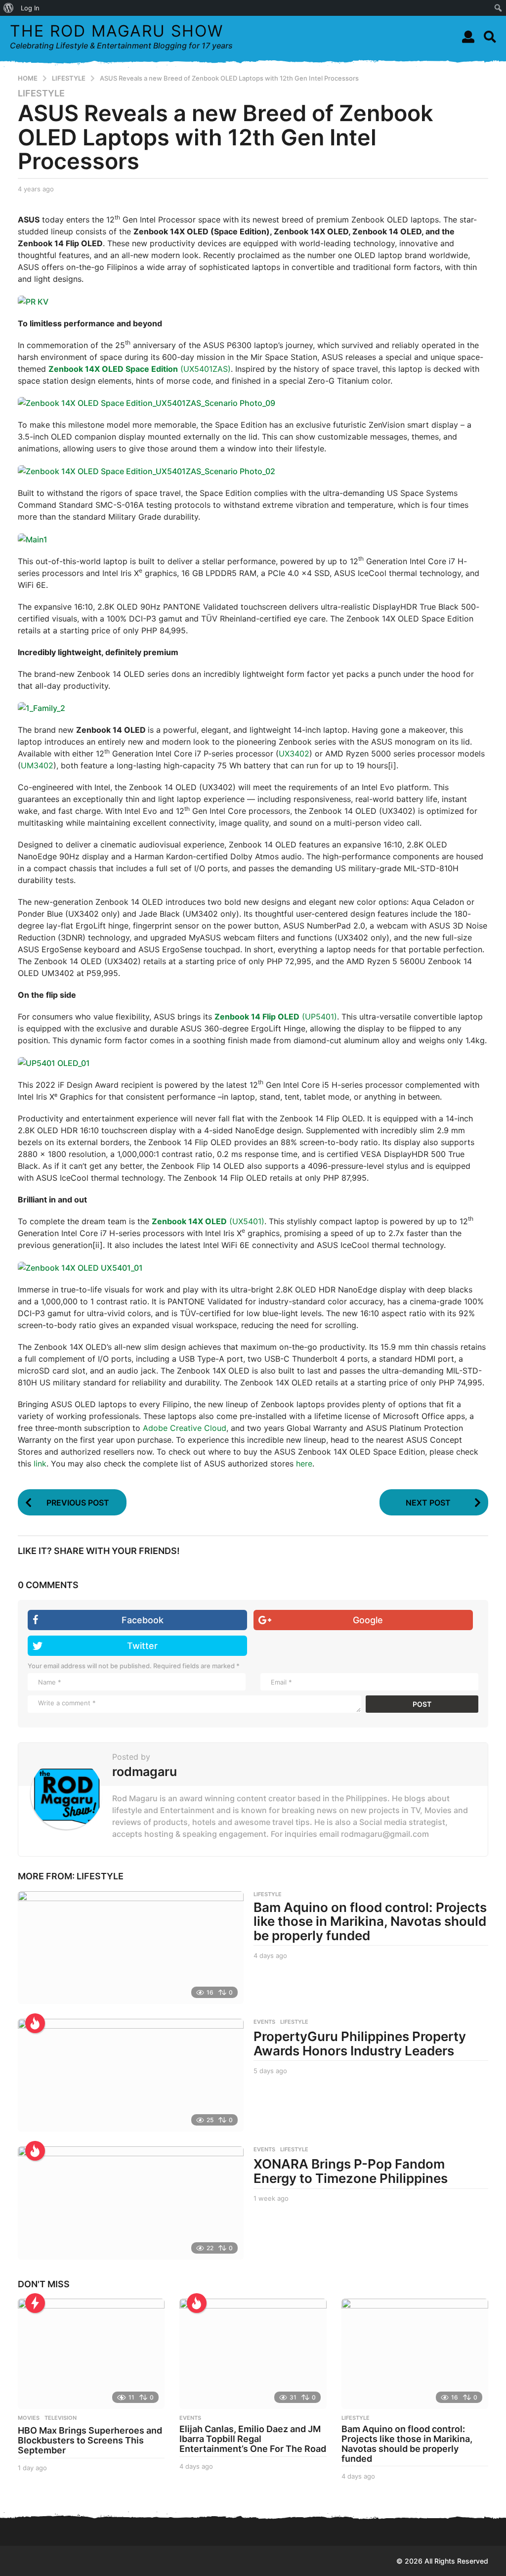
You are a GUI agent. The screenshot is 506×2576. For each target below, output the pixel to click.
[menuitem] (9, 8)
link (40, 1464)
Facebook (143, 1620)
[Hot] (35, 2023)
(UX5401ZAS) (140, 369)
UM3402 (37, 765)
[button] (468, 37)
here (304, 1464)
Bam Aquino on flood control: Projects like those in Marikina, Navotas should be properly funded (370, 1921)
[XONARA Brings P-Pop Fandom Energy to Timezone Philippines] (131, 2203)
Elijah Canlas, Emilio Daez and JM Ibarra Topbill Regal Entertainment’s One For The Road (253, 2439)
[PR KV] (33, 301)
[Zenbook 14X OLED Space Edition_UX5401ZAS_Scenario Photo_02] (147, 470)
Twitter (142, 1646)
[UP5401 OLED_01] (54, 1062)
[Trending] (35, 2303)
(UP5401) (276, 1017)
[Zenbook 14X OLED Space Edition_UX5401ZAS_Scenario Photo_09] (147, 402)
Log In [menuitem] (30, 8)
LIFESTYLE (41, 93)
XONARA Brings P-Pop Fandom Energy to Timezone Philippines (351, 2171)
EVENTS (264, 2022)
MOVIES (29, 2418)
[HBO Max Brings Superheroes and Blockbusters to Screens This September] (91, 2354)
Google (368, 1620)
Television (61, 2418)
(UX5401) (208, 1221)
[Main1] (33, 538)
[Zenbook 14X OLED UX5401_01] (80, 1267)
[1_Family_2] (42, 708)
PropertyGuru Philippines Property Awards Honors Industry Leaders (360, 2043)
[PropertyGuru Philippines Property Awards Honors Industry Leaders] (131, 2075)
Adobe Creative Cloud (185, 1428)
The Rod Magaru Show (117, 31)
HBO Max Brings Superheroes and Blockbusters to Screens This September (90, 2440)
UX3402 (294, 754)
